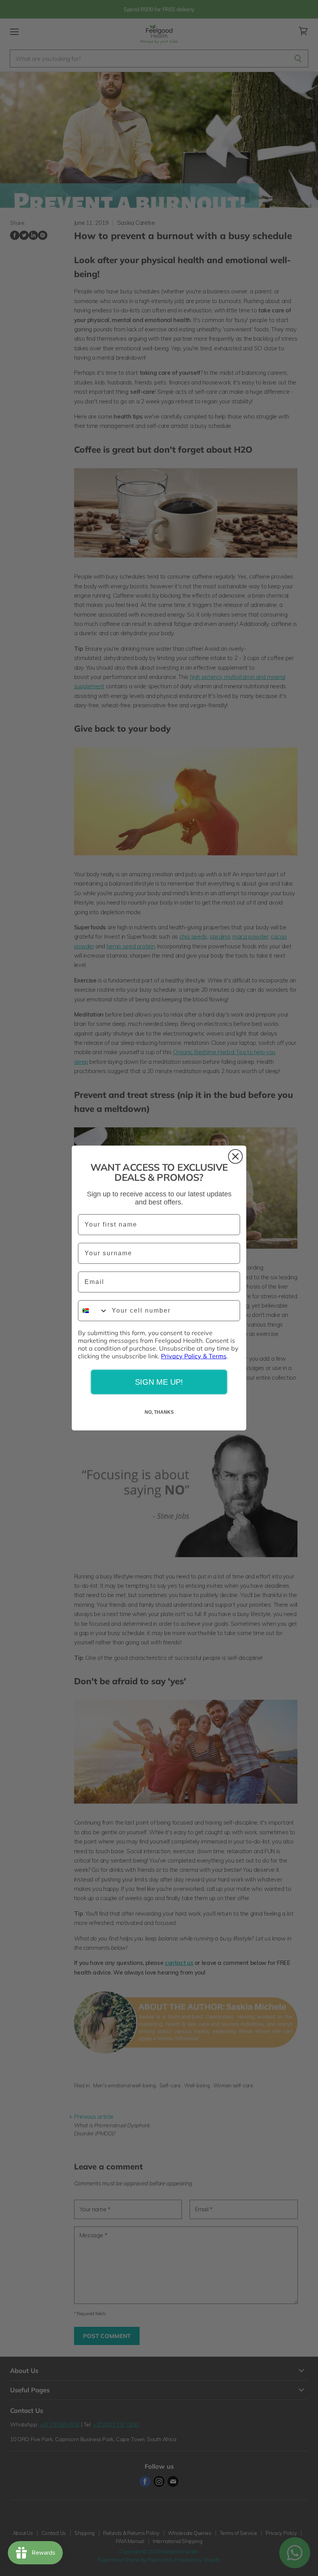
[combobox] (93, 1311)
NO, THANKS (159, 1412)
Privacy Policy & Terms (194, 1356)
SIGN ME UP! (159, 1382)
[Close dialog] (235, 1156)
